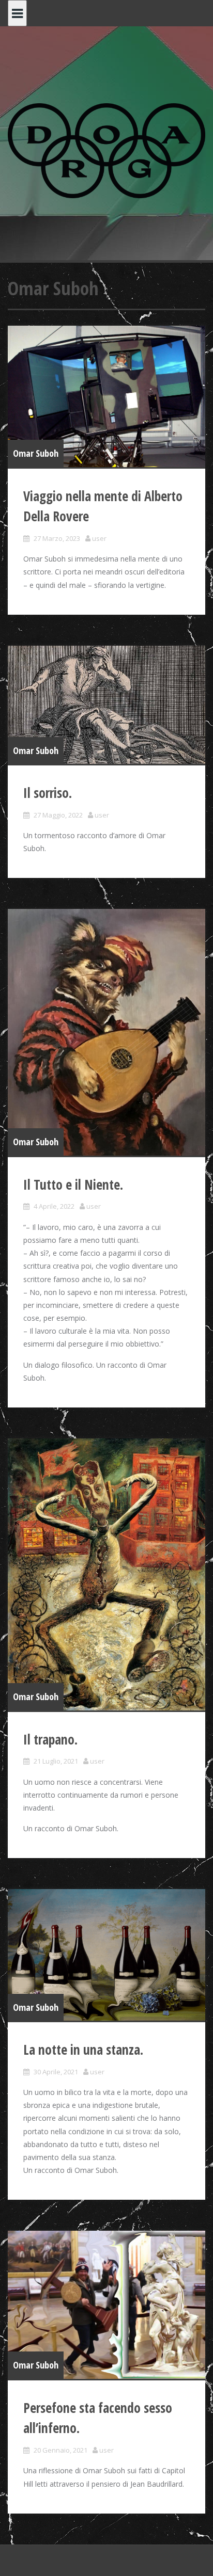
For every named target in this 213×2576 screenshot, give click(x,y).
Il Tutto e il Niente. (73, 1185)
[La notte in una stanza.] (106, 1955)
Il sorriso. (48, 793)
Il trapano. (50, 1739)
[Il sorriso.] (106, 705)
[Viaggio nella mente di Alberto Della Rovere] (106, 396)
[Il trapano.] (106, 1574)
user (99, 538)
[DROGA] (106, 150)
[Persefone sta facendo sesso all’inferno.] (106, 2305)
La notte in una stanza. (83, 2050)
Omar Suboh (36, 453)
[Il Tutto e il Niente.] (106, 1032)
